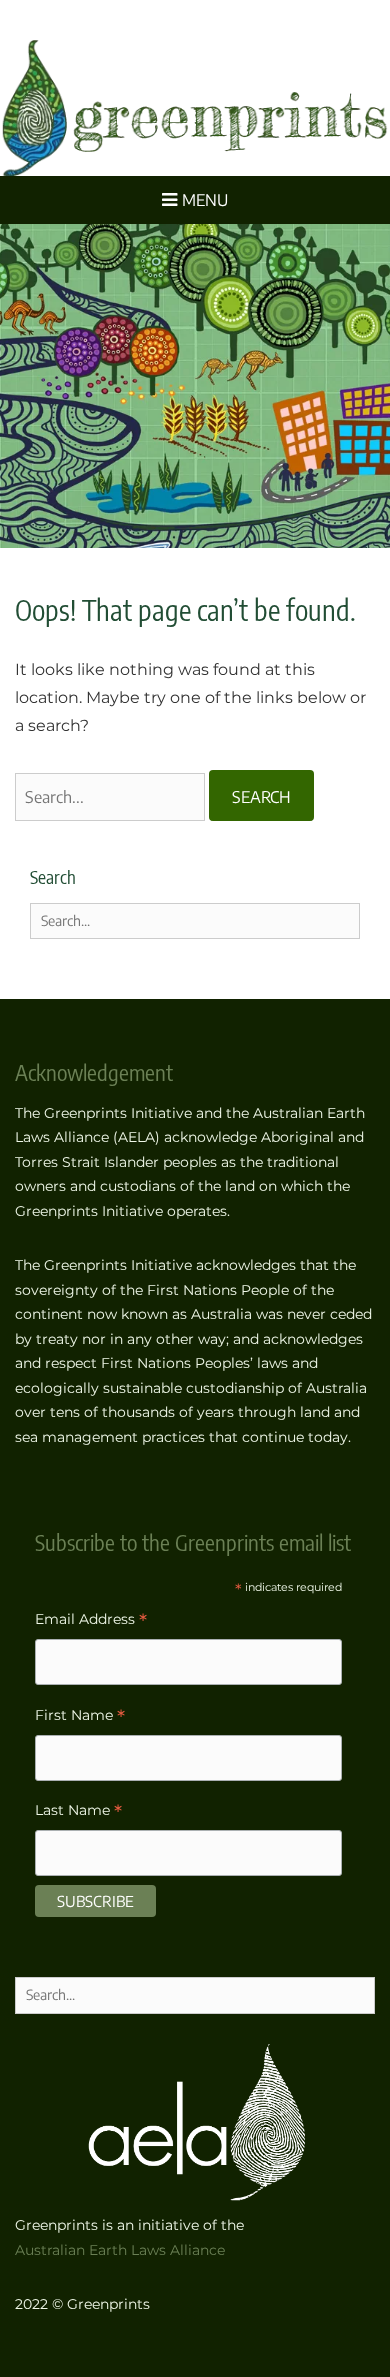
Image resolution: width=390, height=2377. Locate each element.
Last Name (78, 1812)
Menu (205, 200)
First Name (80, 1717)
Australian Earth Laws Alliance (120, 2250)
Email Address (91, 1621)
